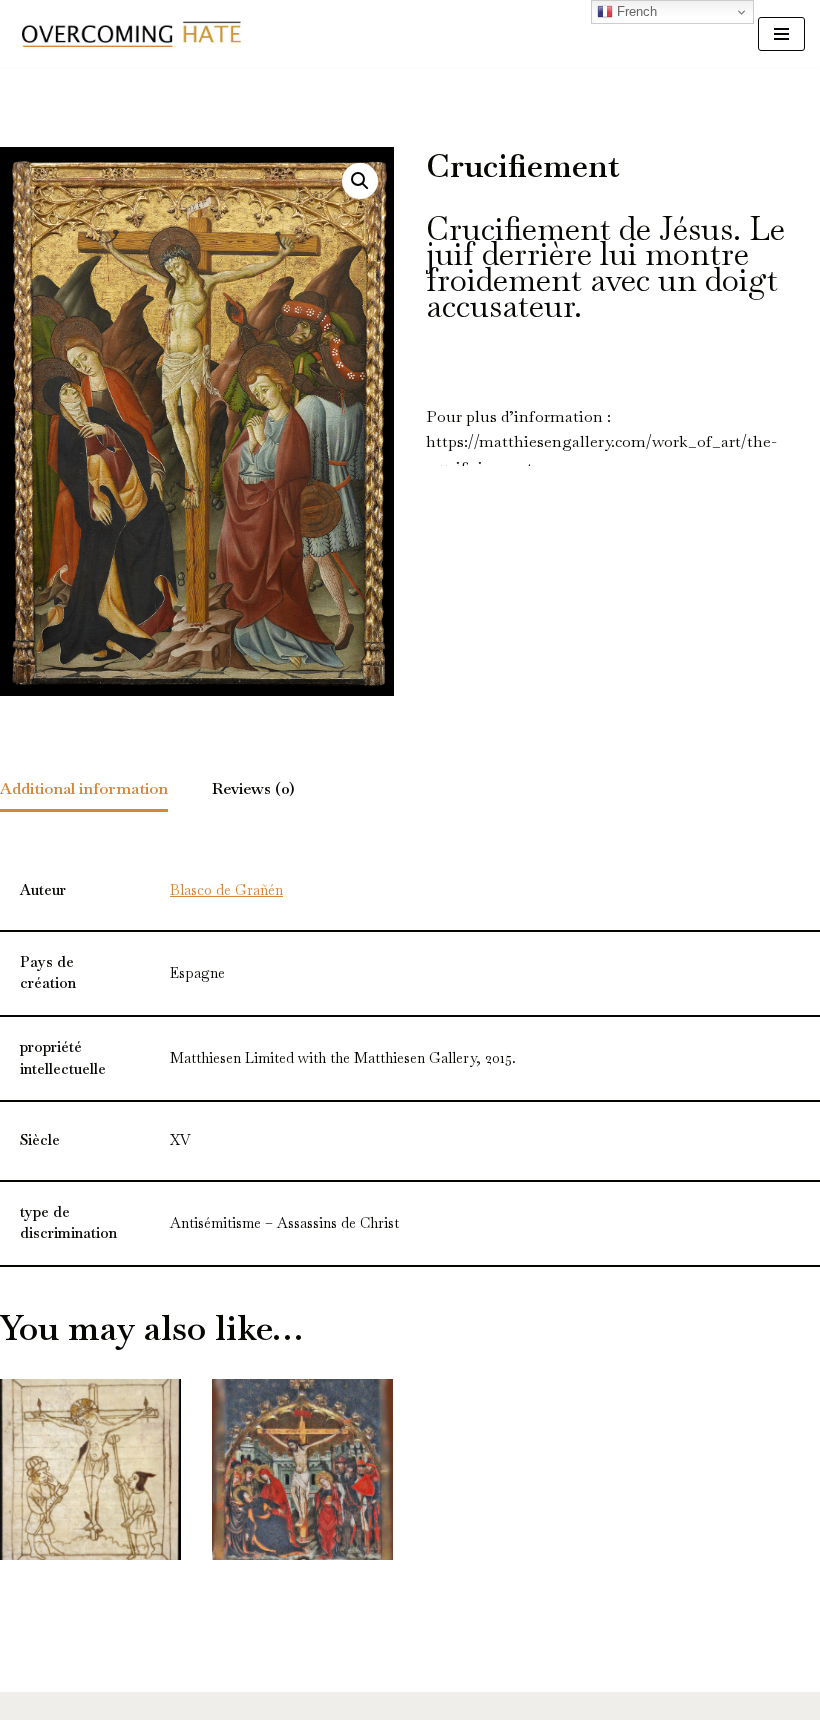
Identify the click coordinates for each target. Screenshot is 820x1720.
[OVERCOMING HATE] (131, 33)
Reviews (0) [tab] (253, 788)
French (635, 11)
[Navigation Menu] (781, 34)
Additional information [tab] (84, 788)
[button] (360, 181)
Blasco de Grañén (226, 890)
